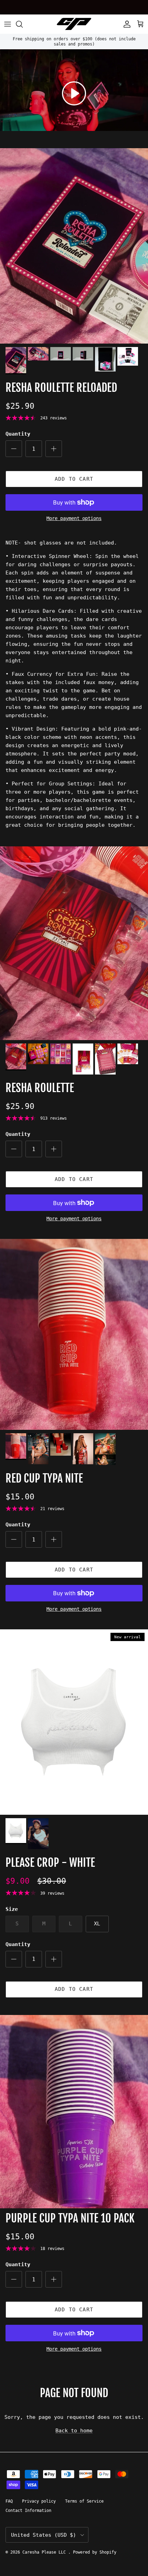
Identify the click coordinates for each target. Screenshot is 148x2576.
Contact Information (28, 2511)
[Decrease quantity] (14, 449)
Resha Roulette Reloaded (61, 388)
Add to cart (74, 479)
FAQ (9, 2501)
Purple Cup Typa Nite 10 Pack (70, 2218)
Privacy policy (39, 2501)
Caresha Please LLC (45, 2552)
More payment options (74, 518)
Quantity (18, 434)
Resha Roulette (40, 1088)
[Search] (23, 24)
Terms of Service (84, 2501)
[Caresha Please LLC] (74, 24)
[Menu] (8, 24)
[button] (74, 93)
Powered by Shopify (95, 2552)
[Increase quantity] (54, 449)
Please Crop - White (50, 1863)
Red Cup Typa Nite (44, 1478)
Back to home (74, 2431)
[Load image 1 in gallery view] (74, 246)
